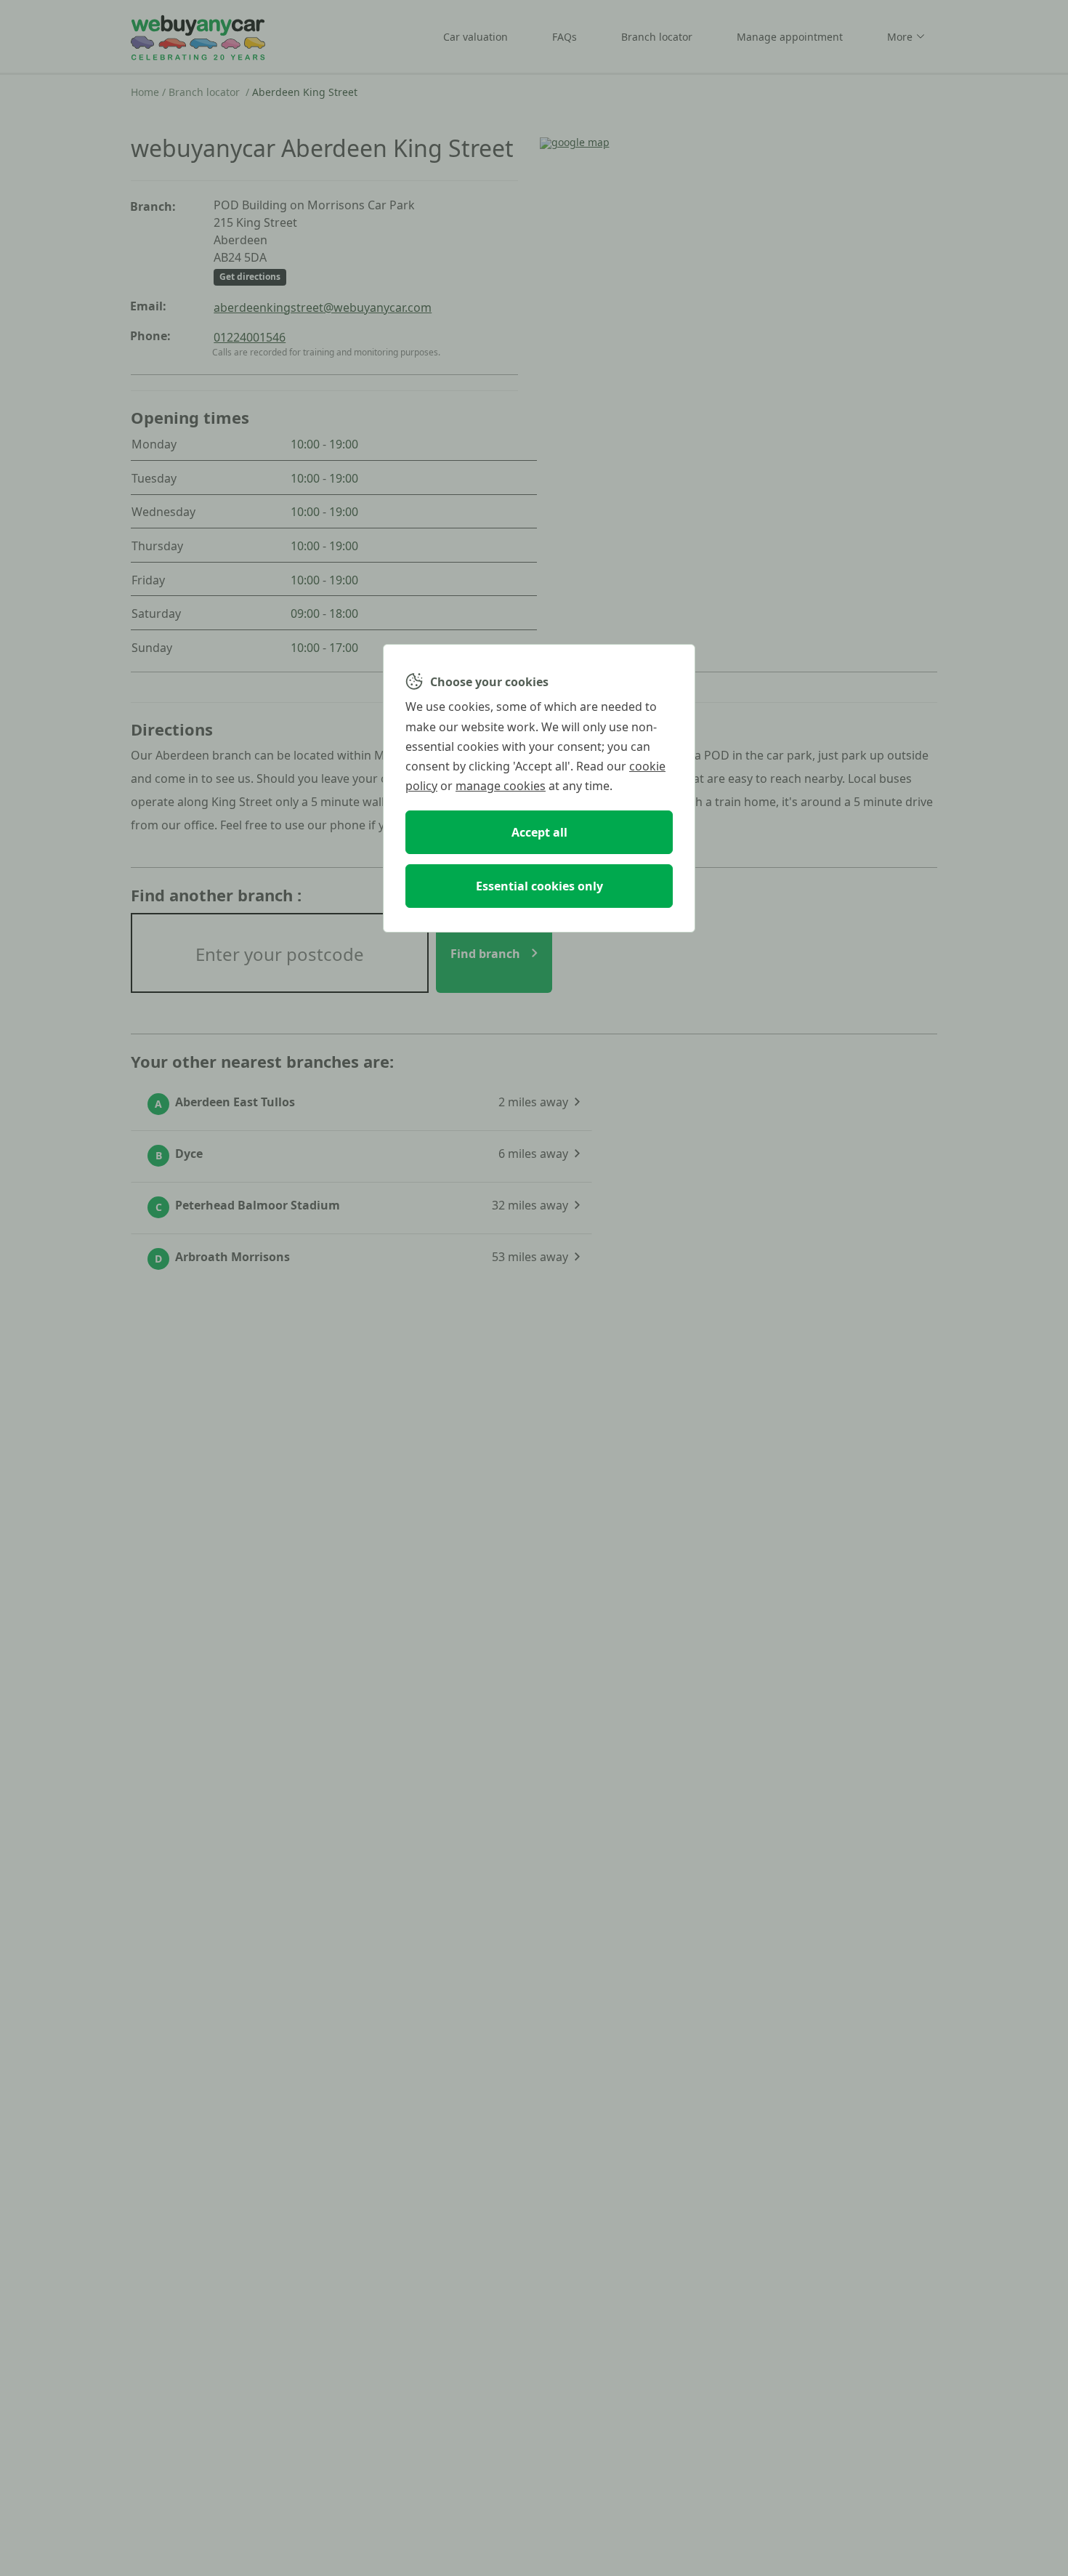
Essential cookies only (539, 886)
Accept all (539, 832)
